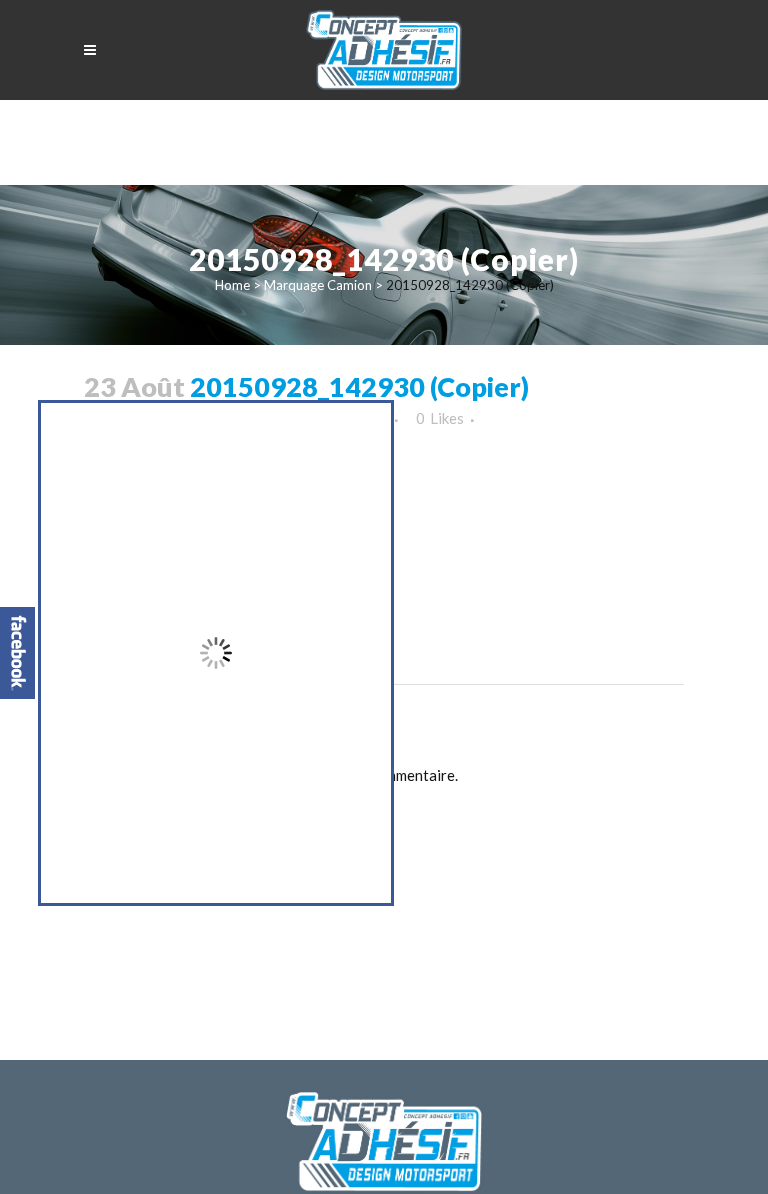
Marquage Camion (318, 285)
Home (232, 285)
